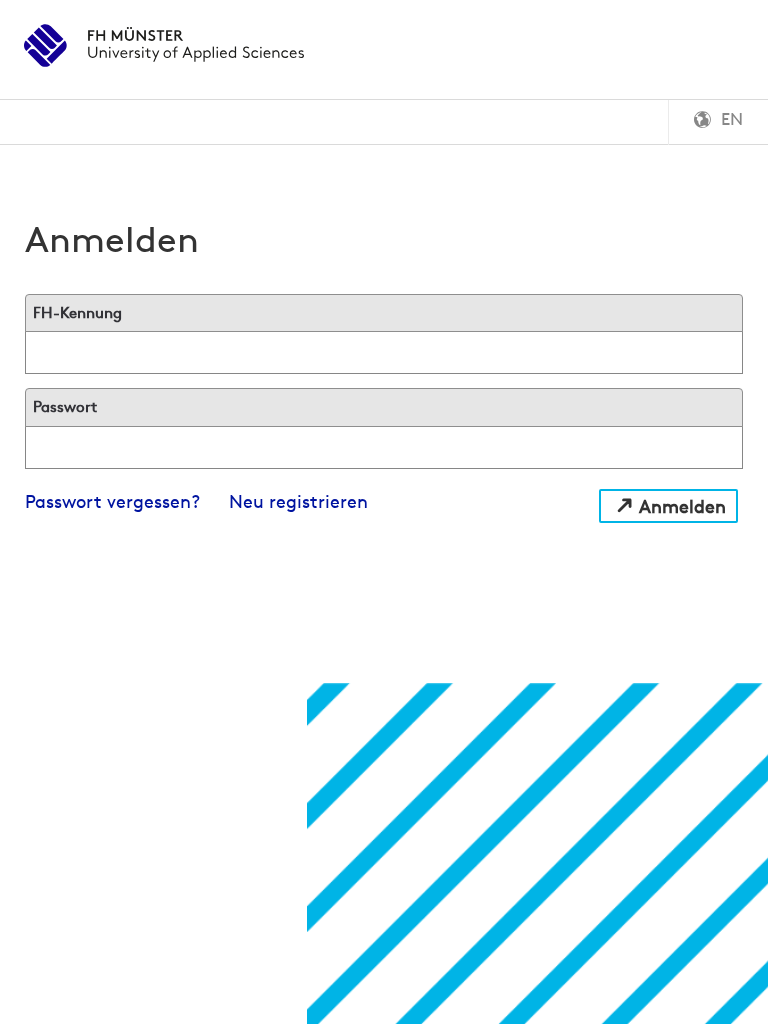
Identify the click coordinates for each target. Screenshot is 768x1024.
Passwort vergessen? (112, 501)
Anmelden (682, 506)
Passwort (65, 406)
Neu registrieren (298, 501)
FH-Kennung (77, 312)
